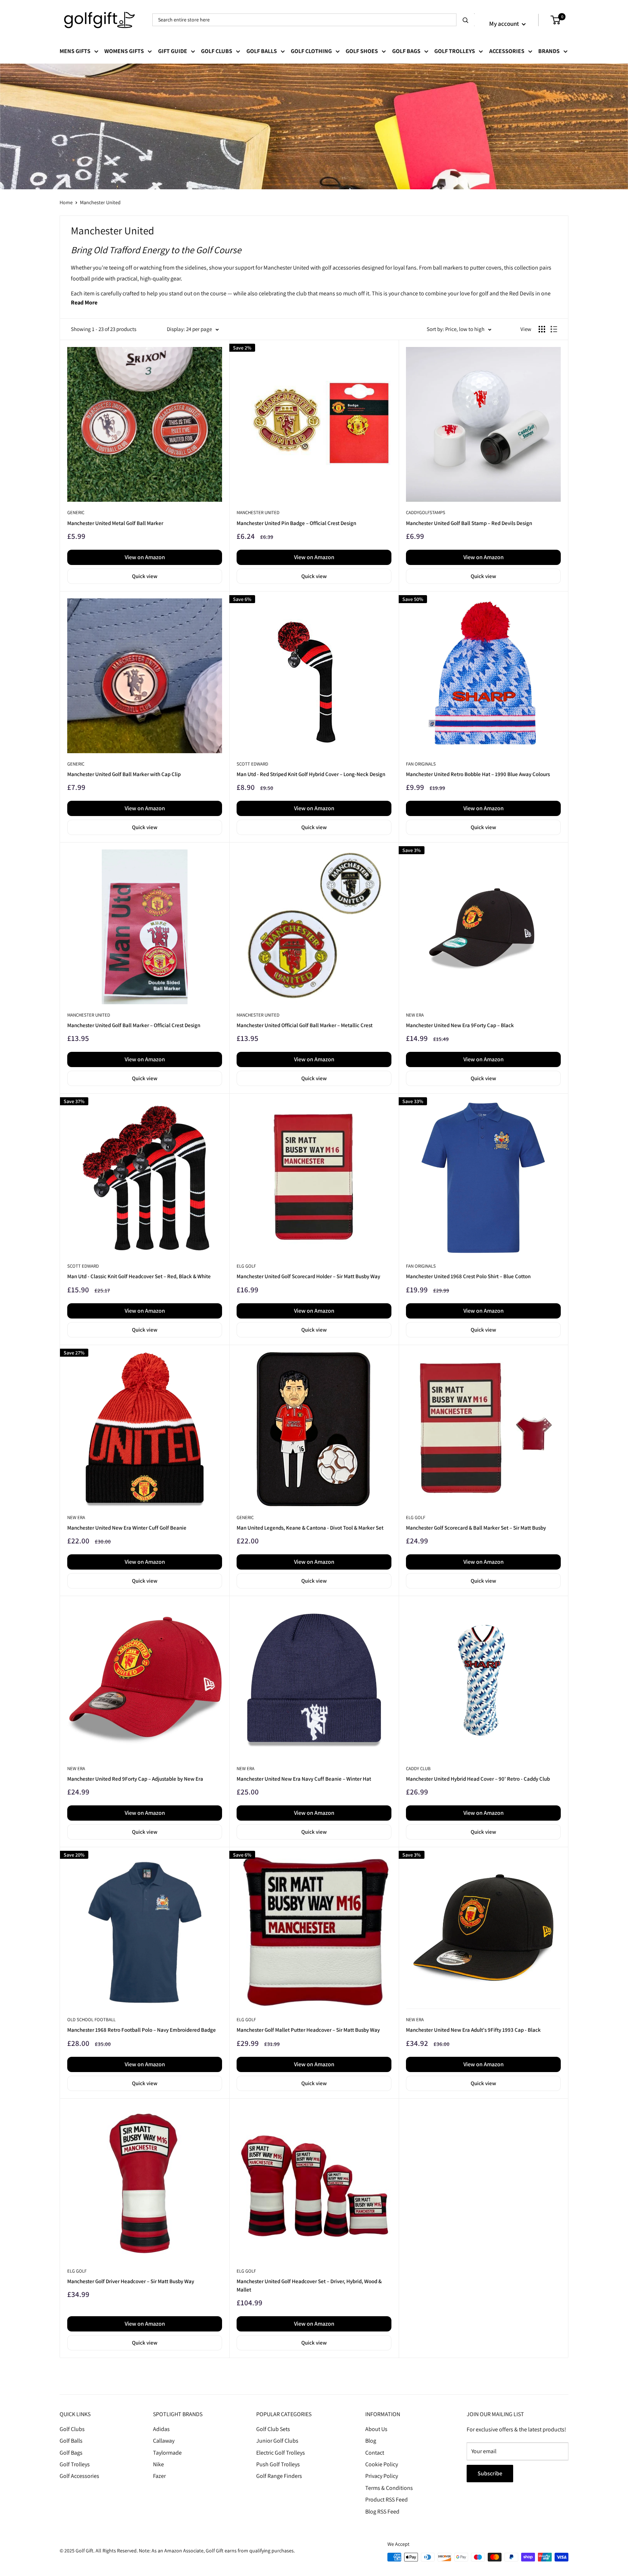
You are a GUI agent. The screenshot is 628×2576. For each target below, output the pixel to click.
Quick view (145, 576)
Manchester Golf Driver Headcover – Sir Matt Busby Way (131, 2281)
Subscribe (490, 2473)
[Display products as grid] (542, 329)
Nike (158, 2464)
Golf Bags (406, 51)
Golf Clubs (217, 51)
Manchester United (100, 202)
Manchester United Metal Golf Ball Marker (115, 523)
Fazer (159, 2476)
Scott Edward (252, 764)
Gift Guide (173, 51)
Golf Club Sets (273, 2429)
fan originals (421, 764)
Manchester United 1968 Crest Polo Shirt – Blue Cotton (468, 1276)
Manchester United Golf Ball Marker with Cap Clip (124, 774)
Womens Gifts (124, 51)
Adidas (161, 2429)
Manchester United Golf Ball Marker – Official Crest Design (134, 1025)
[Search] (466, 20)
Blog (371, 2441)
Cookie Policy (382, 2464)
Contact (375, 2453)
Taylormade (167, 2453)
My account (505, 24)
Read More (84, 302)
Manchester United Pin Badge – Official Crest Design (296, 523)
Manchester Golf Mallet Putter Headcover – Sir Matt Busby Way (308, 2030)
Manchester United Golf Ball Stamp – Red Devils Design (469, 523)
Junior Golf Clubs (277, 2441)
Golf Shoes (362, 51)
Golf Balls (262, 51)
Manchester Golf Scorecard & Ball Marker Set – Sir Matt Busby (476, 1528)
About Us (376, 2429)
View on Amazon (145, 557)
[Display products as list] (554, 329)
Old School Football (91, 2020)
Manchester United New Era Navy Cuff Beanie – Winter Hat (304, 1779)
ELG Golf (246, 1266)
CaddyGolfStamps (426, 512)
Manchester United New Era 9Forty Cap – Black (460, 1025)
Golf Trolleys (455, 51)
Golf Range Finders (279, 2476)
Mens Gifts (75, 51)
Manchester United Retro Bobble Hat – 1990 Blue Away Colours (478, 774)
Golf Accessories (79, 2476)
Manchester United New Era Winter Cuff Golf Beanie (127, 1528)
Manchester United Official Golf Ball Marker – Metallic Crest (305, 1025)
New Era (415, 1015)
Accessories (507, 51)
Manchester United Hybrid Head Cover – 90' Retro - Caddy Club (478, 1779)
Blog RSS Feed (382, 2512)
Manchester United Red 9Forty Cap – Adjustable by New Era (135, 1779)
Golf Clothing (311, 51)
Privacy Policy (382, 2476)
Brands (549, 51)
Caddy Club (418, 1769)
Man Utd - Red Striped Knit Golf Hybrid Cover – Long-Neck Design (311, 774)
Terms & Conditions (389, 2488)
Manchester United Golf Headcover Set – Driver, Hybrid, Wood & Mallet (309, 2285)
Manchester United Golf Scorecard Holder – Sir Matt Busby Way (308, 1276)
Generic (76, 512)
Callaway (164, 2441)
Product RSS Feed (387, 2500)
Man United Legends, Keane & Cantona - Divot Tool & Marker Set (310, 1528)
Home (66, 202)
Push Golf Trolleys (278, 2464)
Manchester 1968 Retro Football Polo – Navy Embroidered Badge (142, 2030)
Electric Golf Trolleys (281, 2453)
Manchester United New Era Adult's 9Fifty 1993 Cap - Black (473, 2030)
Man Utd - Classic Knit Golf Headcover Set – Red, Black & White (139, 1276)
